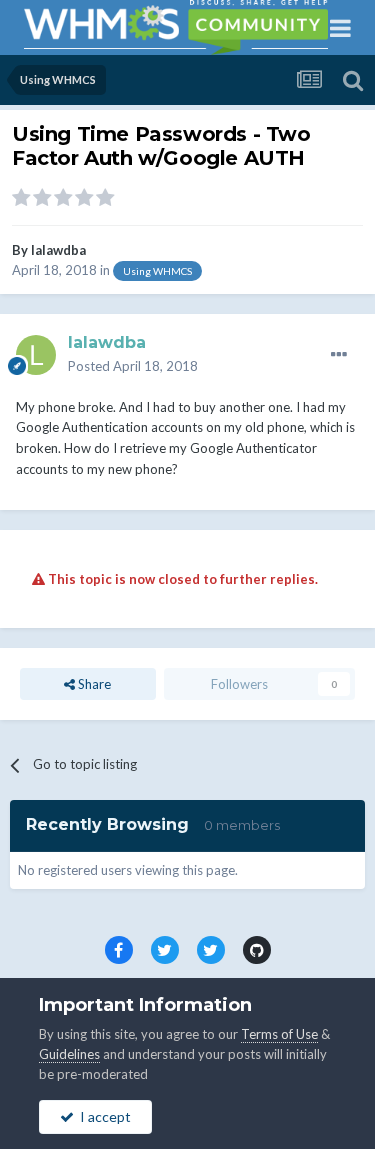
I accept (102, 1116)
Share (93, 684)
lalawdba (58, 250)
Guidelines (69, 1054)
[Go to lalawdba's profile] (36, 355)
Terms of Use (279, 1034)
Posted (133, 366)
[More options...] (339, 355)
